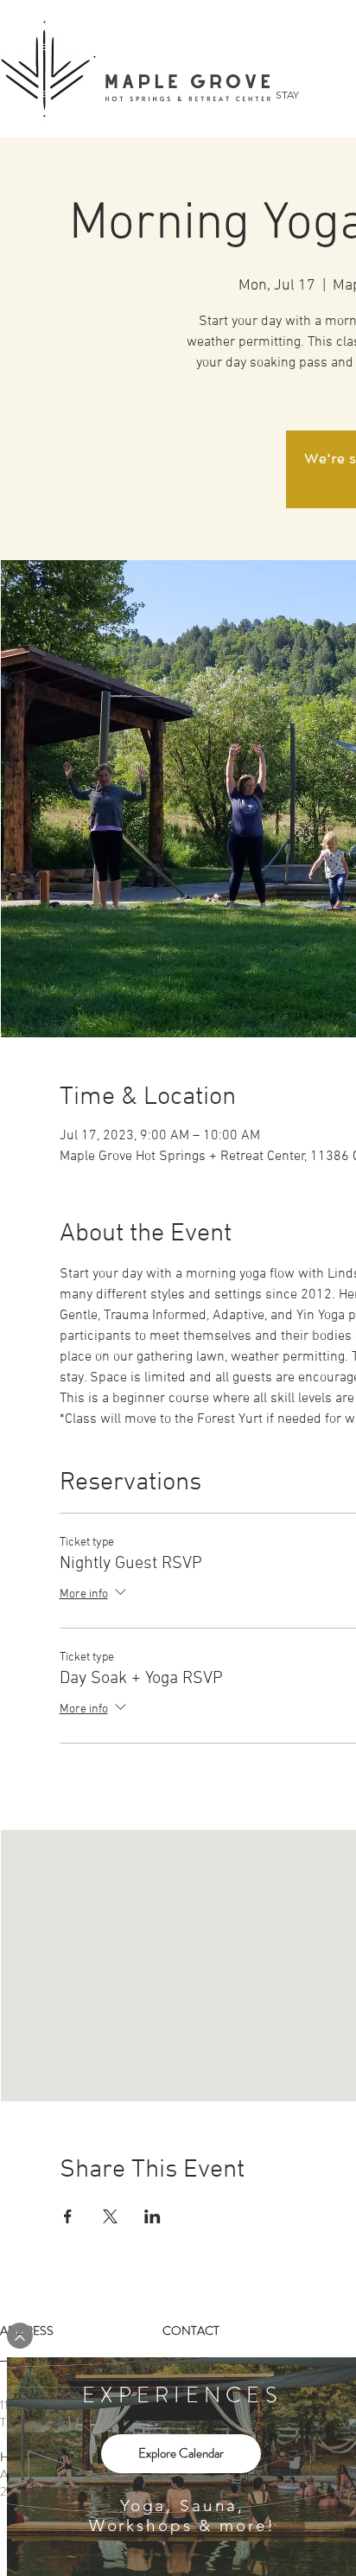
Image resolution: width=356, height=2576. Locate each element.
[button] (20, 2336)
